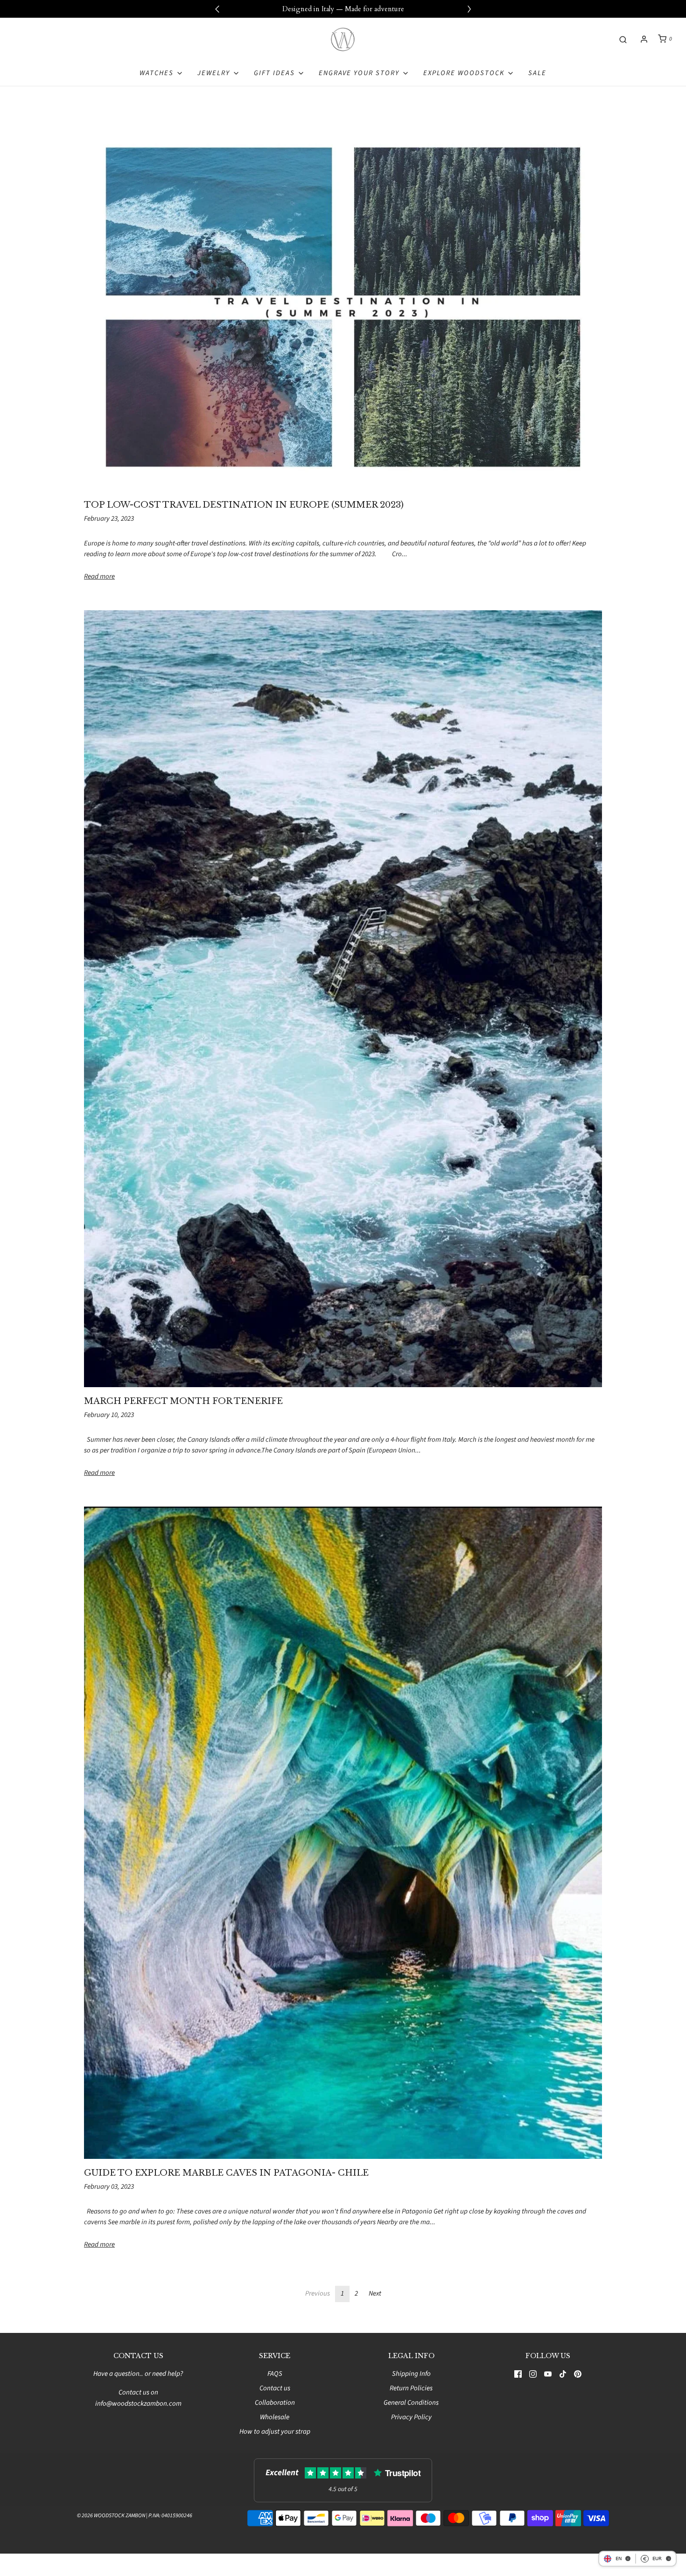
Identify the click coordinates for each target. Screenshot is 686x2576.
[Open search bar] (623, 39)
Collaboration (275, 2403)
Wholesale (275, 2417)
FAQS (275, 2374)
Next (375, 2293)
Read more (99, 576)
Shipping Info (411, 2374)
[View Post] (343, 307)
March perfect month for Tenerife (183, 1401)
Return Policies (411, 2388)
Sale (537, 73)
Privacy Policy (411, 2417)
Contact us (275, 2388)
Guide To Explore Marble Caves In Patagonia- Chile (226, 2173)
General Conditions (411, 2403)
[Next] (469, 9)
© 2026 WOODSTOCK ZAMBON (111, 2516)
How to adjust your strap (275, 2432)
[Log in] (644, 39)
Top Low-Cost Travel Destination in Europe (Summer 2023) (244, 505)
